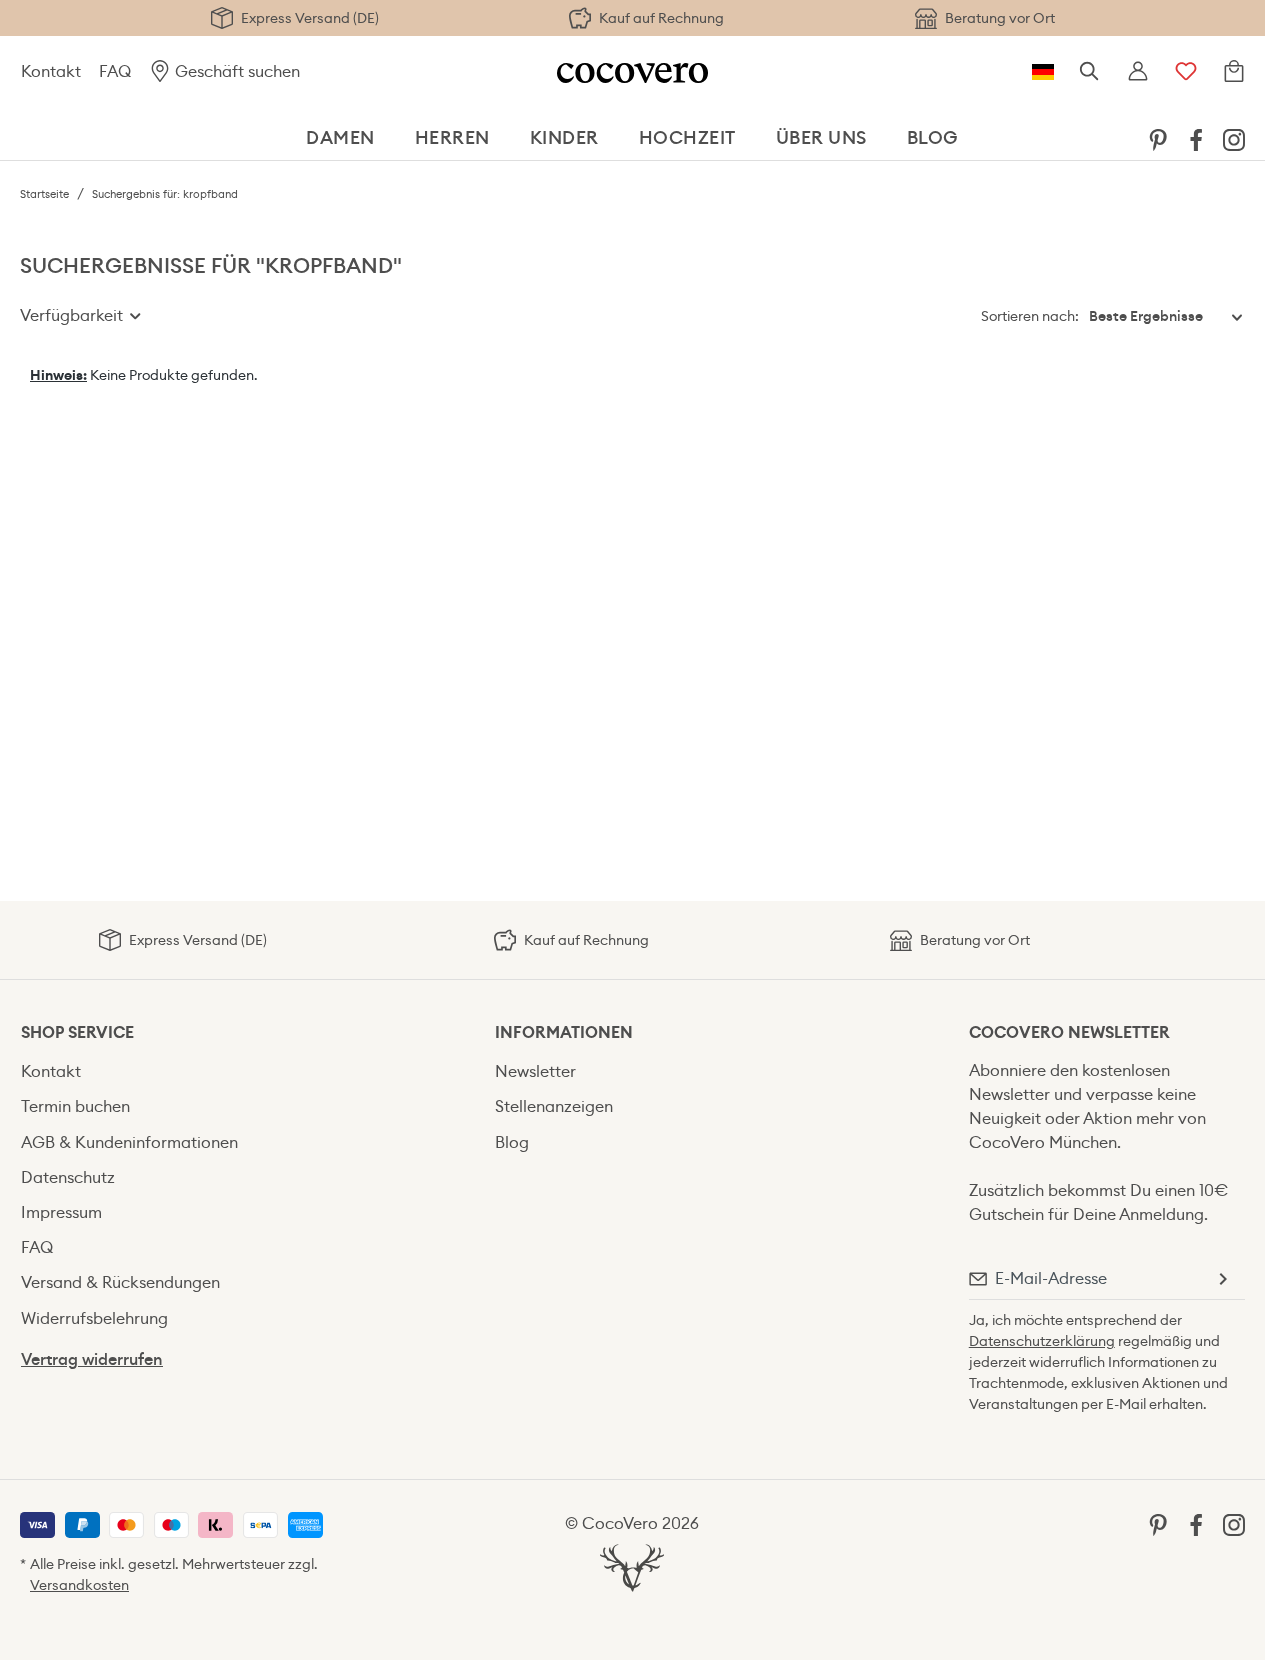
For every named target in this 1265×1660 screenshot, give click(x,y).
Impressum (61, 1212)
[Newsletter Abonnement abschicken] (1222, 1279)
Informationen (564, 1032)
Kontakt (51, 71)
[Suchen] (1090, 72)
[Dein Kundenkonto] (1138, 72)
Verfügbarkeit (73, 315)
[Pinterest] (1158, 138)
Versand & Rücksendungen (120, 1282)
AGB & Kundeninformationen (129, 1142)
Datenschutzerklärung (1042, 1341)
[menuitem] (1158, 139)
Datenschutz (68, 1177)
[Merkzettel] (1186, 72)
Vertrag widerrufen (92, 1359)
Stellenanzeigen (554, 1106)
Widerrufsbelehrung (94, 1318)
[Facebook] (1196, 138)
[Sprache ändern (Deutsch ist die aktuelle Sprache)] (1043, 72)
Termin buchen (75, 1106)
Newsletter (535, 1071)
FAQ (115, 71)
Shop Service (77, 1032)
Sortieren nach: (1030, 316)
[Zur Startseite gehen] (632, 71)
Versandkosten (79, 1585)
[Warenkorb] (1234, 72)
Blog (512, 1142)
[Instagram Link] (1234, 138)
